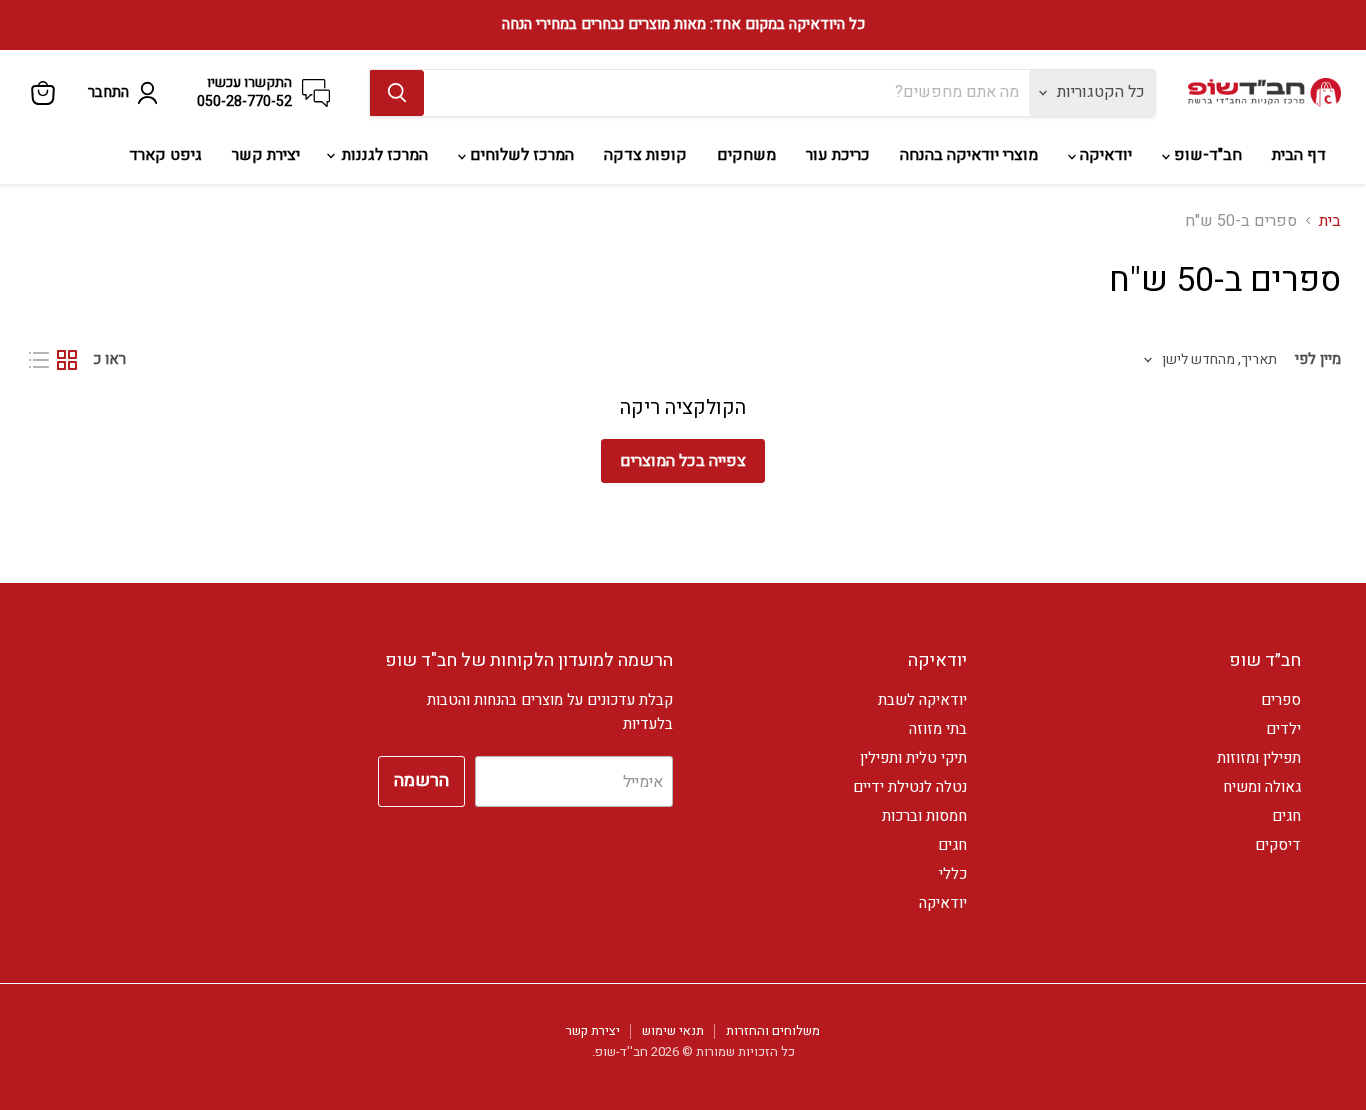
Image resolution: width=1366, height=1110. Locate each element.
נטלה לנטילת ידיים (910, 787)
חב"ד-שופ (1206, 155)
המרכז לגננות (383, 155)
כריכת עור (838, 155)
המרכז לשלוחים (520, 155)
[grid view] (67, 360)
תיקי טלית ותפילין (913, 758)
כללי (953, 874)
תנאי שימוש (673, 1030)
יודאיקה (1104, 155)
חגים (1286, 816)
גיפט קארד (165, 155)
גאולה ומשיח (1262, 787)
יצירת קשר (266, 155)
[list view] (39, 360)
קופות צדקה (645, 155)
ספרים (1281, 700)
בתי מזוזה (938, 729)
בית (1330, 221)
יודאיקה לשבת (922, 700)
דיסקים (1278, 845)
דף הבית (1299, 155)
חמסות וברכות (924, 816)
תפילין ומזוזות (1259, 758)
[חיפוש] (397, 93)
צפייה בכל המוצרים (683, 461)
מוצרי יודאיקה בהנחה (969, 155)
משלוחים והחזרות (773, 1030)
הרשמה (421, 780)
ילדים (1283, 729)
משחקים (746, 155)
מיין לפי (1318, 359)
